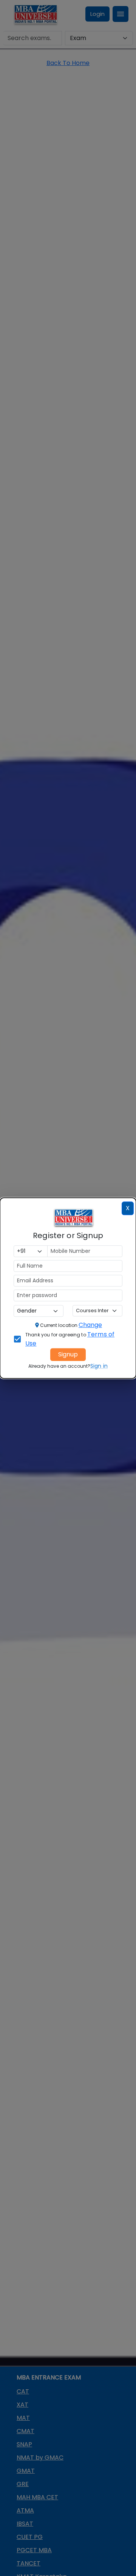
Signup (68, 1354)
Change (90, 1325)
